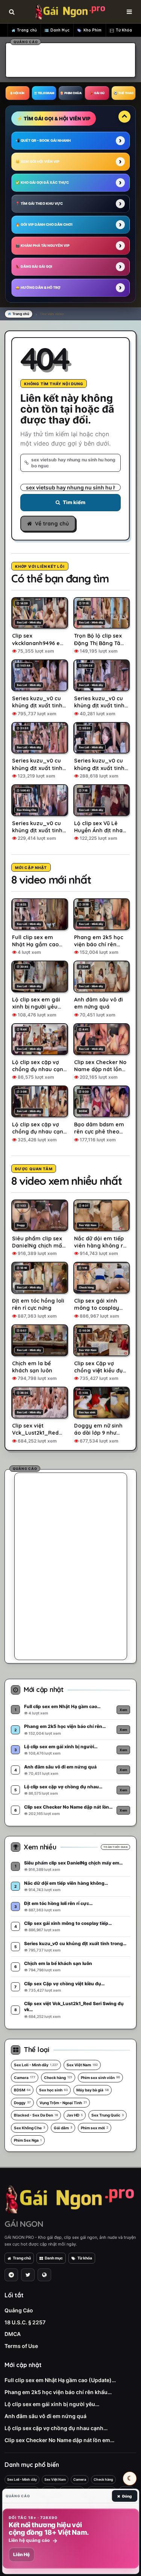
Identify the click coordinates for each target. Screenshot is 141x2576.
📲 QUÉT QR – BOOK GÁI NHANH (43, 140)
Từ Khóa (124, 30)
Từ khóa (85, 2258)
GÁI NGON (24, 2224)
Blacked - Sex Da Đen (36, 2115)
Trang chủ (27, 30)
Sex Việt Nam (82, 2065)
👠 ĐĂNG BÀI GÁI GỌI (34, 266)
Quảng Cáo (19, 2310)
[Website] (44, 2275)
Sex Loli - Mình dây (36, 2065)
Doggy (22, 2103)
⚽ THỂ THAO (124, 93)
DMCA (13, 2334)
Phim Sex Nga (28, 2140)
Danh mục (54, 2258)
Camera (25, 2078)
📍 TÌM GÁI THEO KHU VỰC (39, 203)
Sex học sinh (53, 2090)
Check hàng (58, 2078)
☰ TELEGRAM (44, 93)
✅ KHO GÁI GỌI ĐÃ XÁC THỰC (42, 182)
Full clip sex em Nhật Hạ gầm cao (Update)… (60, 2380)
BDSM (22, 2090)
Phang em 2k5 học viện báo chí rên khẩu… (58, 2392)
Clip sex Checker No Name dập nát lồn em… (59, 2440)
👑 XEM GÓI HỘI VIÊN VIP (37, 161)
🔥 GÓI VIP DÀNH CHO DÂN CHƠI (44, 224)
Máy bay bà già (92, 2090)
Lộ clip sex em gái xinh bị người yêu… (52, 2404)
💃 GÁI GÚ (97, 93)
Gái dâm (63, 2128)
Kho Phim (93, 30)
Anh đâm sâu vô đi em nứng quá (45, 2416)
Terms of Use (21, 2346)
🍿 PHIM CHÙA (71, 93)
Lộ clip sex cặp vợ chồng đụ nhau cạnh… (56, 2428)
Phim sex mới (95, 2128)
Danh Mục (60, 30)
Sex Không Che (30, 2128)
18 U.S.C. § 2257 (25, 2322)
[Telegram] (11, 2275)
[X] (28, 2275)
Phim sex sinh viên (100, 2078)
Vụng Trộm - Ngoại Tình (63, 2103)
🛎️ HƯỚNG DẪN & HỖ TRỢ (38, 287)
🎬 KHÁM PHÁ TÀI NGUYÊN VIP (42, 245)
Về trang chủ (52, 524)
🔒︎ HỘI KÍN (17, 93)
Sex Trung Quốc (108, 2115)
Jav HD (75, 2115)
